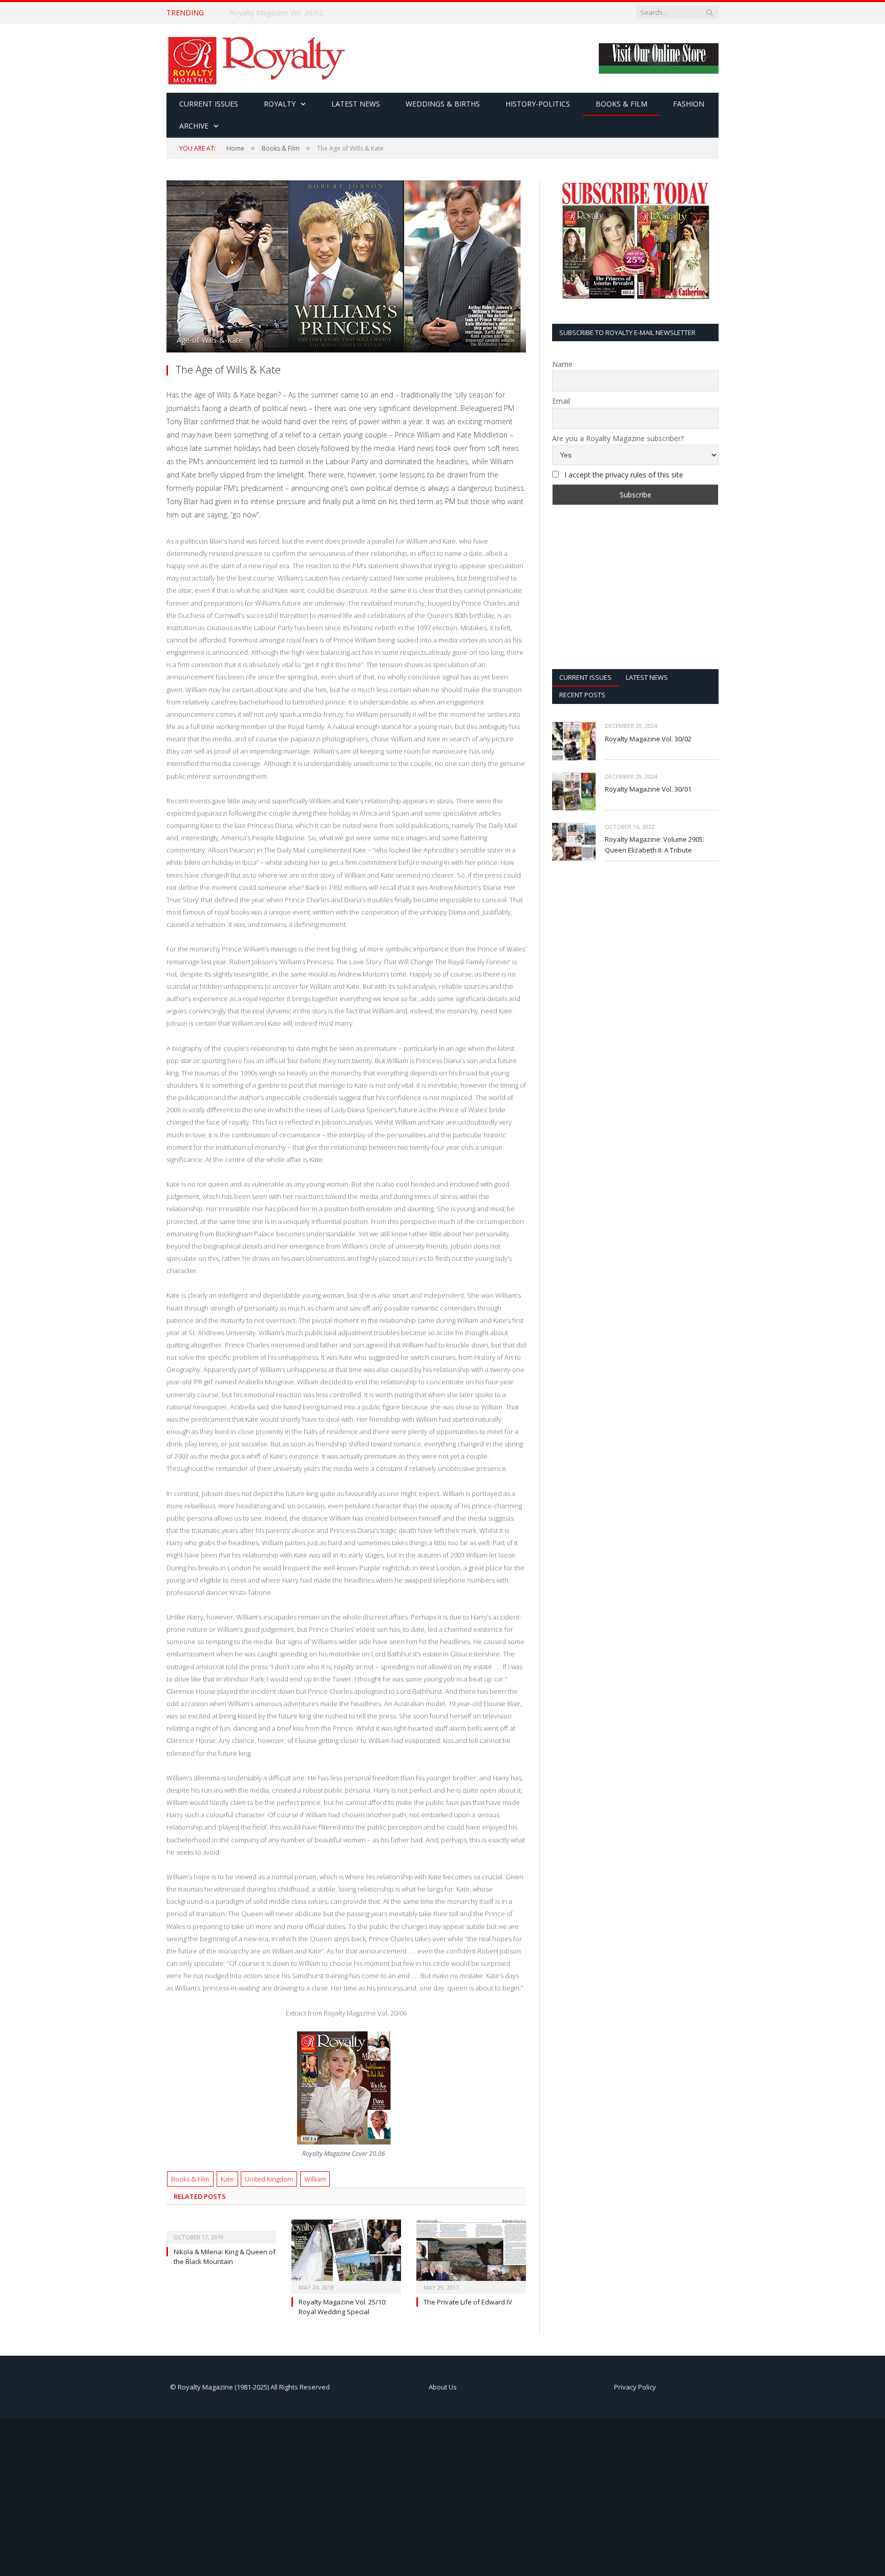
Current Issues (209, 104)
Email (561, 401)
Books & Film (621, 104)
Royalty (280, 104)
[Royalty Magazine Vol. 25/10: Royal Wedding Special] (346, 2255)
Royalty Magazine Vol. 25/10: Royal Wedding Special (343, 2307)
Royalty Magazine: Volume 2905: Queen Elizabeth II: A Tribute (655, 845)
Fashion (689, 104)
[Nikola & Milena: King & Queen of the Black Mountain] (221, 2230)
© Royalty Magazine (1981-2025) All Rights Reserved (250, 2387)
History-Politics (538, 104)
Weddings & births (443, 104)
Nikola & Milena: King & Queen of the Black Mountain (225, 2256)
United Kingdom (269, 2179)
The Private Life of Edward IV (468, 2302)
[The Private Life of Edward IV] (471, 2255)
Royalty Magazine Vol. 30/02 (276, 13)
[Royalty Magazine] (256, 58)
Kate (227, 2179)
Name (562, 364)
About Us (443, 2387)
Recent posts (582, 695)
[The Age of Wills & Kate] (346, 268)
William (315, 2179)
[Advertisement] (635, 587)
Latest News (356, 104)
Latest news (647, 677)
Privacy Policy (635, 2387)
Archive (194, 126)
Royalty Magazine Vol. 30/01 (648, 789)
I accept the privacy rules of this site (624, 475)
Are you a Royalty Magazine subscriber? (618, 438)
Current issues (585, 677)
